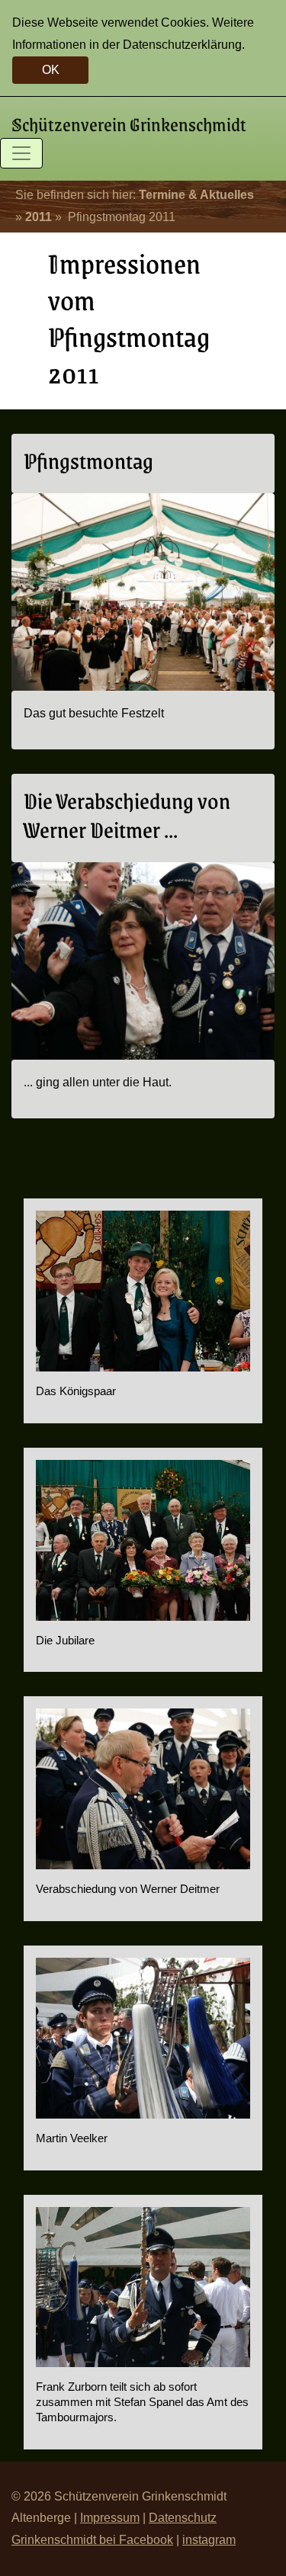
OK (51, 70)
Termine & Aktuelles (196, 195)
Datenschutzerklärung (182, 45)
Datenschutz (183, 2518)
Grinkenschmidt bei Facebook (92, 2540)
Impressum (110, 2518)
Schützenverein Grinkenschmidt (129, 124)
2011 (39, 217)
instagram (209, 2540)
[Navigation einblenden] (21, 153)
